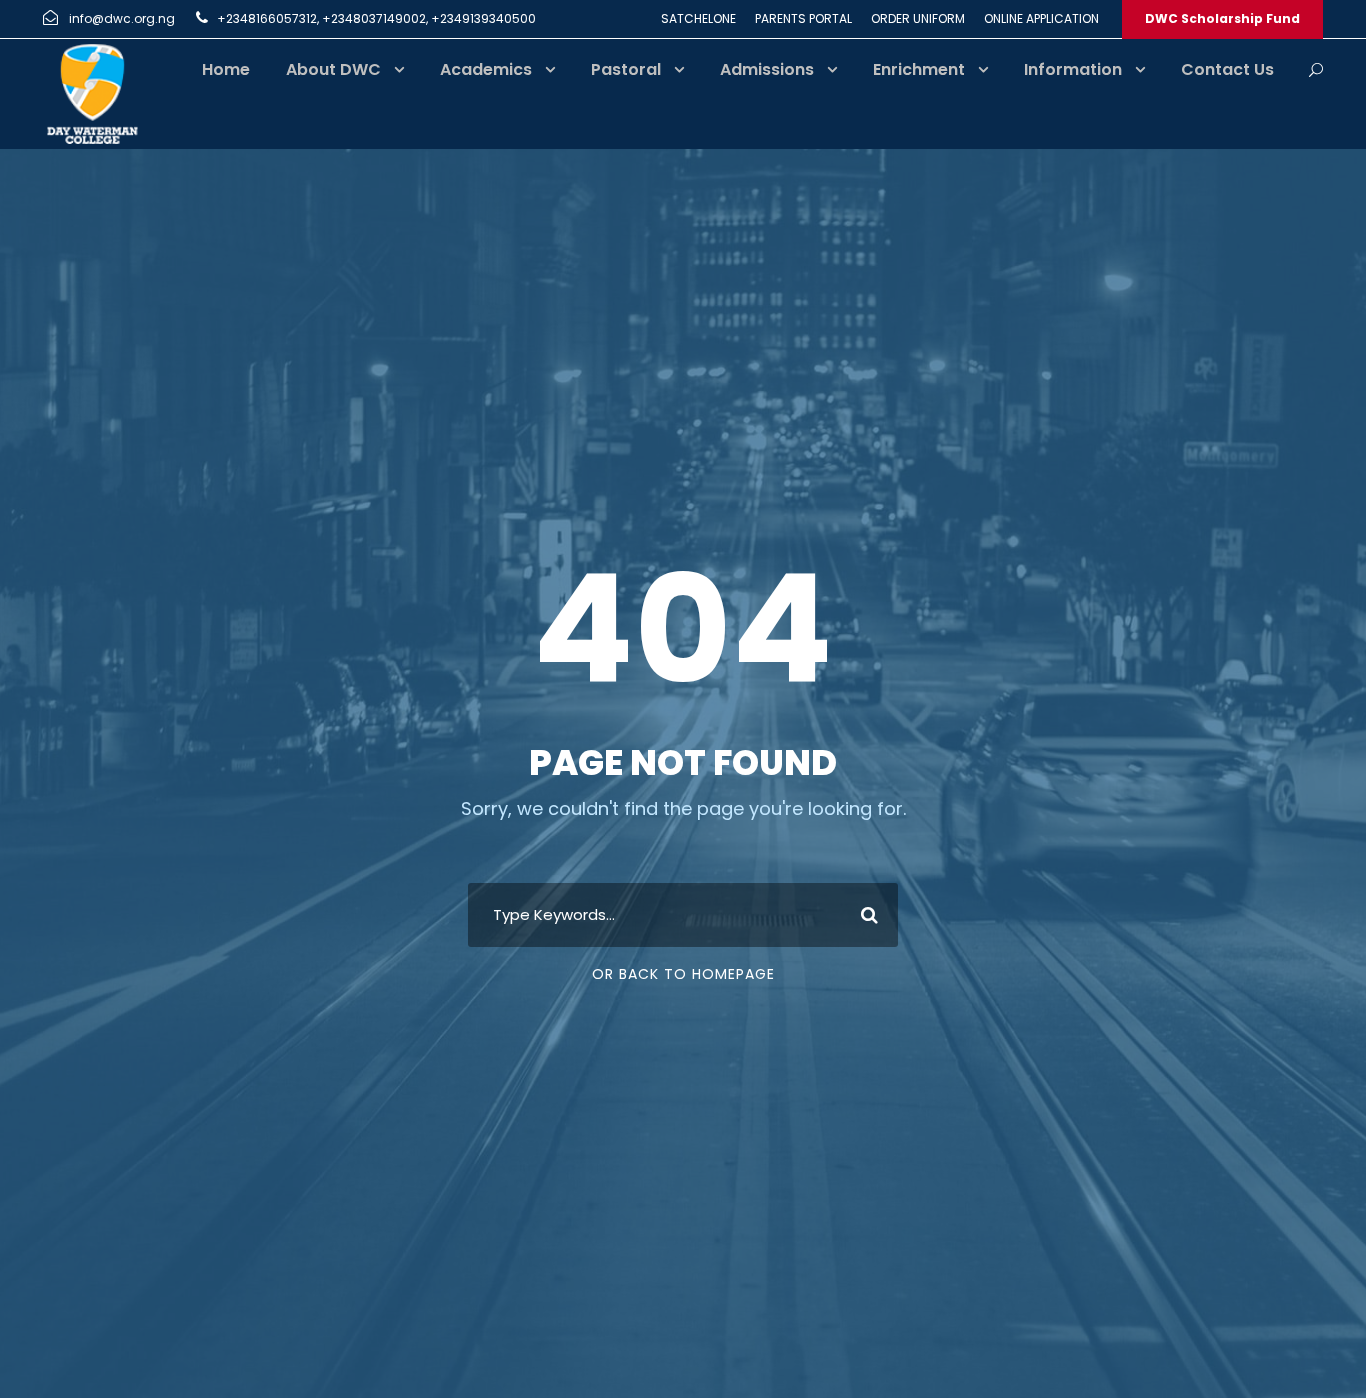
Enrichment (919, 69)
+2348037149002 (374, 18)
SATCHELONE (698, 18)
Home (226, 69)
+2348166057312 (267, 18)
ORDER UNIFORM (918, 18)
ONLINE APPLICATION (1041, 18)
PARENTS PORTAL (803, 18)
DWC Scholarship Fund (1222, 18)
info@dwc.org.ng (122, 18)
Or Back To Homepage (683, 974)
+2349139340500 (483, 18)
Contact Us (1227, 69)
